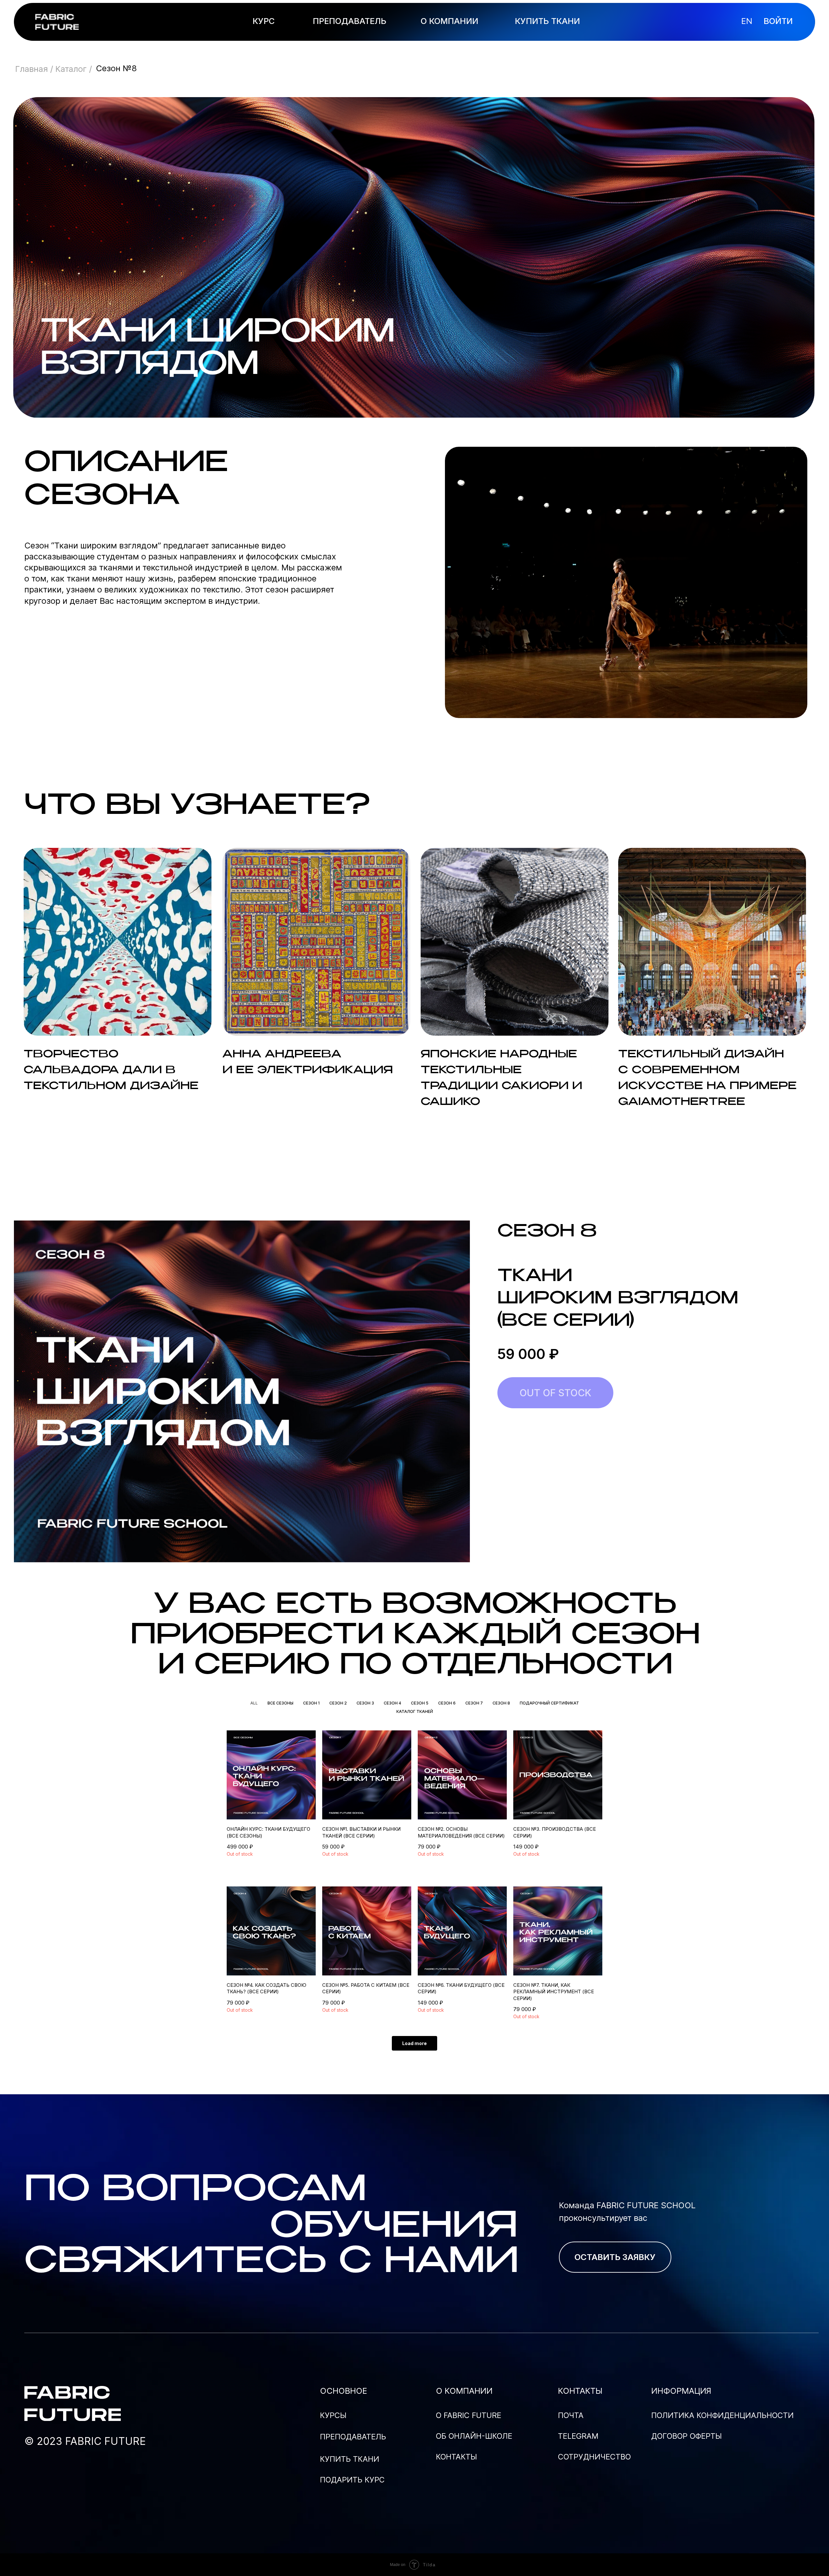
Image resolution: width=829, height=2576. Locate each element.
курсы (333, 2415)
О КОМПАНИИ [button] (449, 21)
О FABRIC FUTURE (469, 2415)
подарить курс (352, 2480)
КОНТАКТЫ (456, 2457)
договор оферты (687, 2436)
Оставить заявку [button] (615, 2257)
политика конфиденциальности (722, 2415)
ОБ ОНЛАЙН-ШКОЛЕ (474, 2436)
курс (264, 21)
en (747, 21)
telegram (578, 2436)
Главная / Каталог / (54, 69)
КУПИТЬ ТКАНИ (547, 21)
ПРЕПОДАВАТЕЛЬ (350, 21)
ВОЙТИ (778, 21)
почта (571, 2415)
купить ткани (350, 2459)
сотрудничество (594, 2457)
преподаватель (353, 2437)
